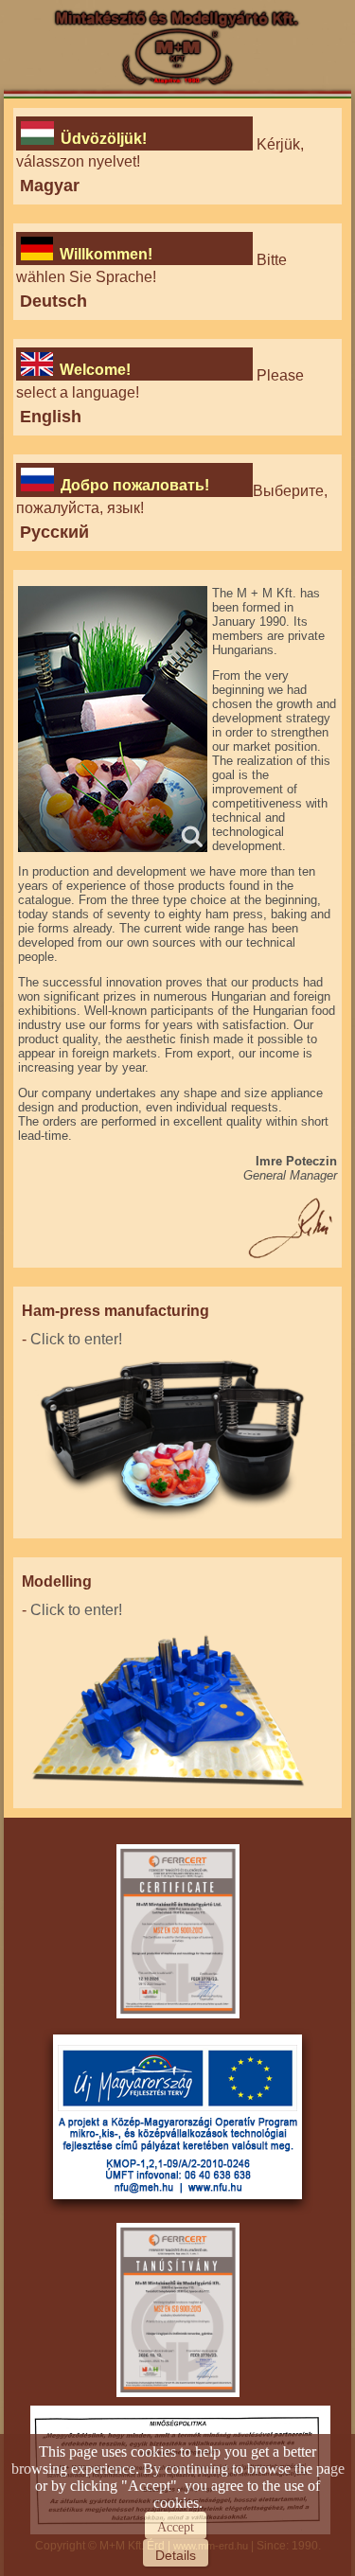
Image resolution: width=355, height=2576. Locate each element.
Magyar (50, 186)
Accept (176, 2527)
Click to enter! (76, 1339)
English (51, 417)
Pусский (54, 532)
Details (176, 2555)
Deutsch (53, 301)
